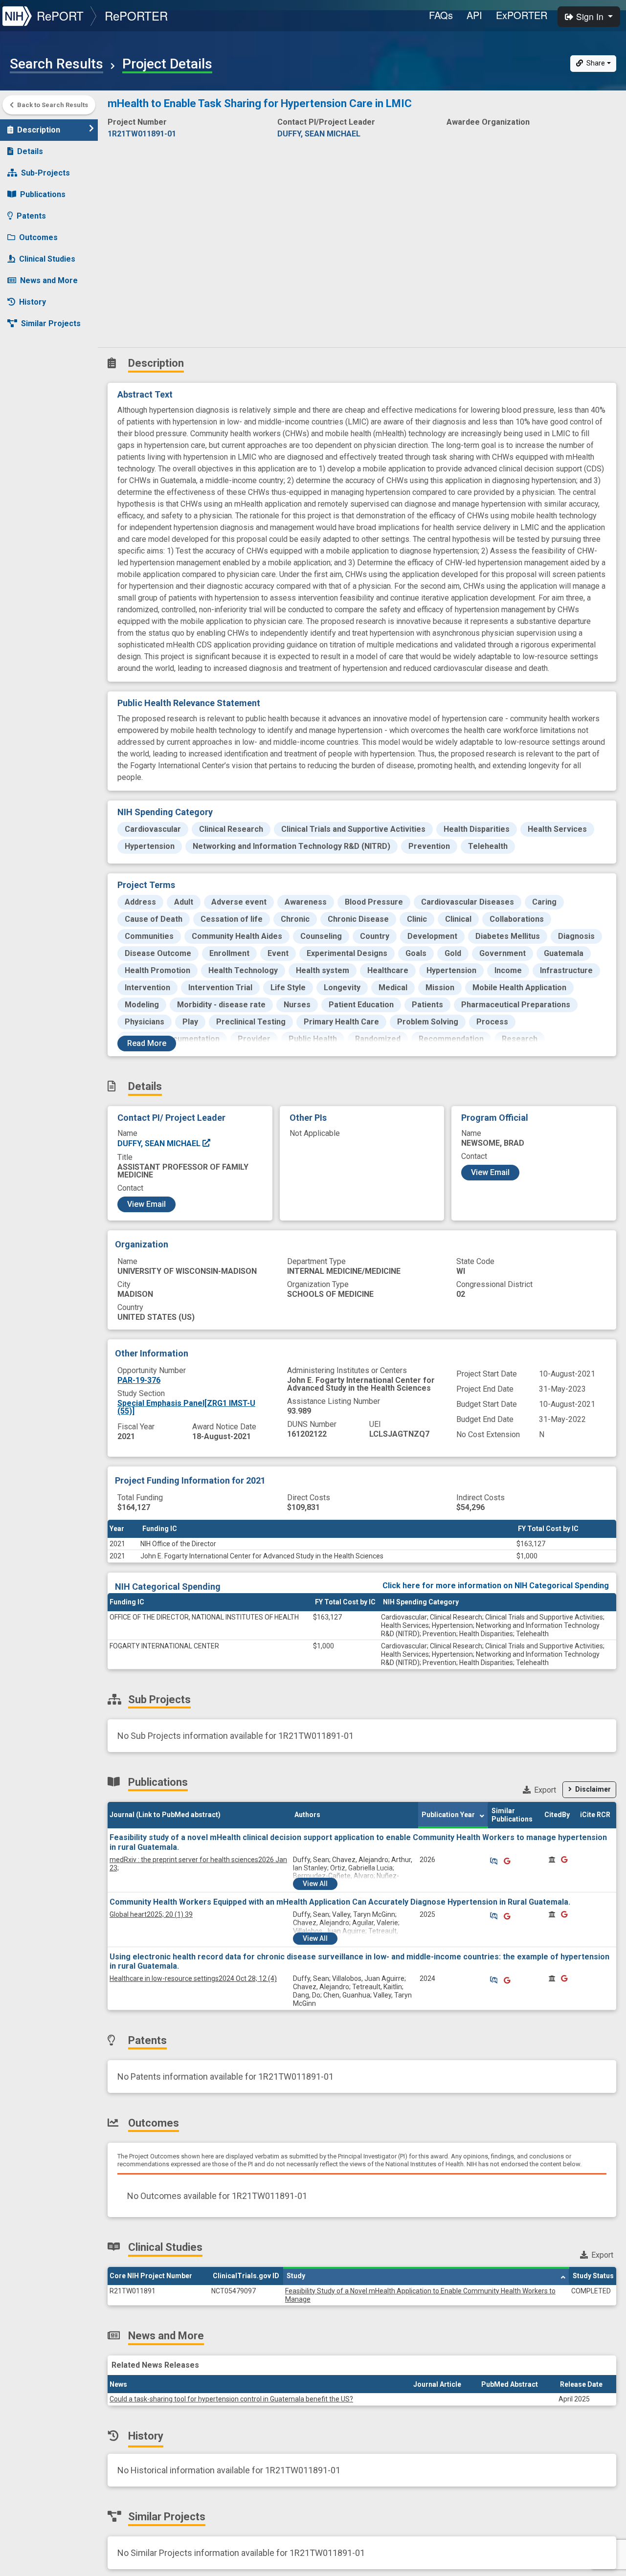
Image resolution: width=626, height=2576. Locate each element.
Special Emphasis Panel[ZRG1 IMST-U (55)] (186, 1407)
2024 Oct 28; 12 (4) (193, 1978)
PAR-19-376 (139, 1380)
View (315, 1884)
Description (39, 130)
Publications (43, 194)
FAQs (441, 15)
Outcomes (38, 237)
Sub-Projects (45, 173)
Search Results (56, 64)
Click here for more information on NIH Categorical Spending (496, 1586)
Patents (31, 216)
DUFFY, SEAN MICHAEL (160, 1144)
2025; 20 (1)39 (151, 1914)
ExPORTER (522, 15)
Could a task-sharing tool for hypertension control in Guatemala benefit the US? (231, 2399)
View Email (146, 1204)
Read (147, 1043)
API (474, 15)
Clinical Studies (47, 259)
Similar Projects (51, 323)
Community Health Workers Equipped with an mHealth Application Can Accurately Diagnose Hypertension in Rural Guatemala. (340, 1902)
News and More (49, 280)
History (33, 302)
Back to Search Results (53, 105)
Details (30, 151)
